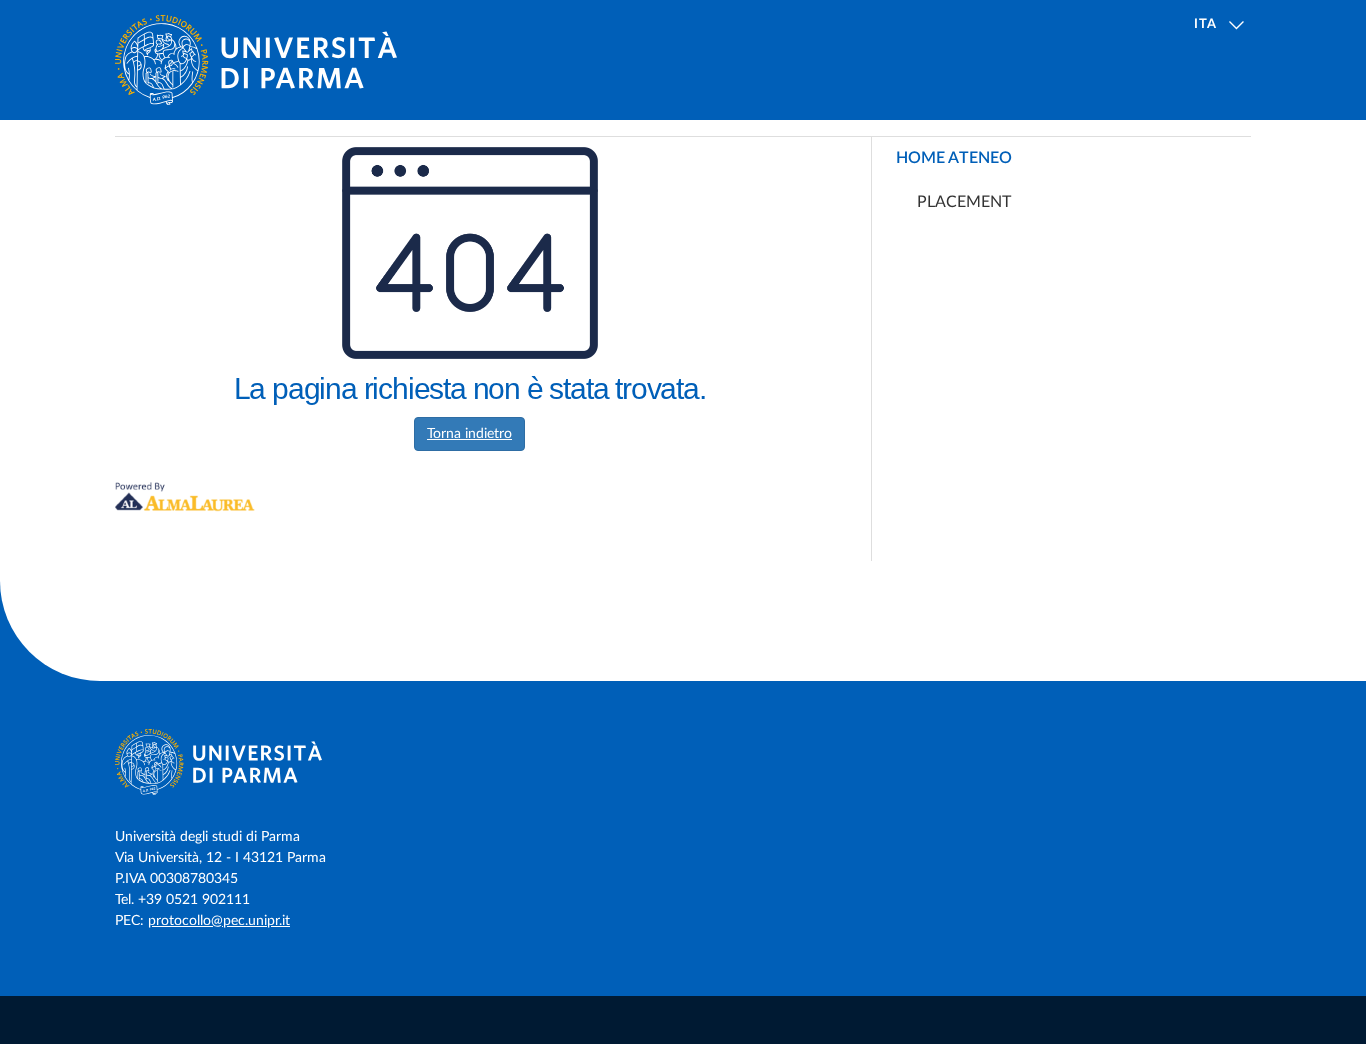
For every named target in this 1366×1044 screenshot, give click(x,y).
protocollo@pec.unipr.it (219, 921)
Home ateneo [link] (954, 158)
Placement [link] (964, 202)
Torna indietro (469, 434)
